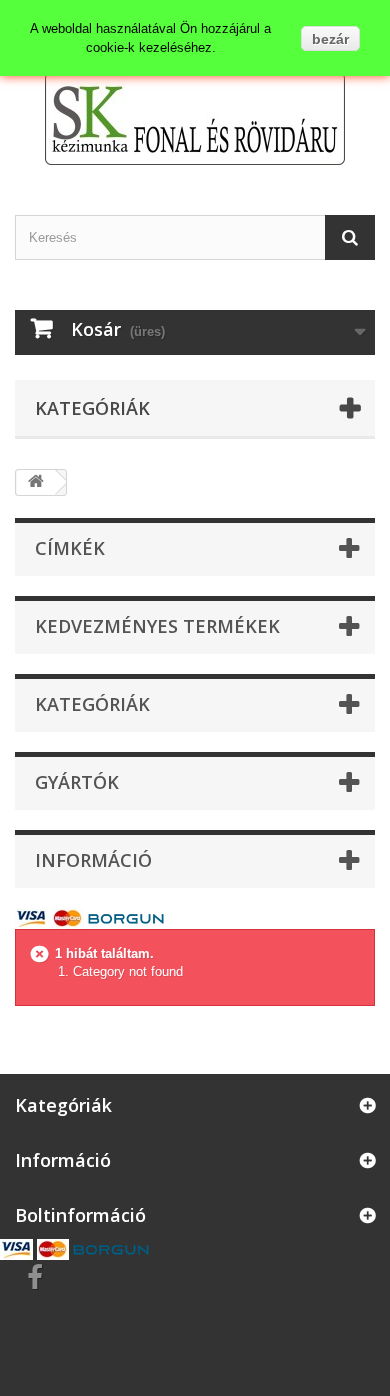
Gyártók (77, 782)
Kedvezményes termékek (157, 626)
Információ (93, 860)
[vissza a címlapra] (36, 482)
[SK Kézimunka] (195, 118)
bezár (330, 39)
